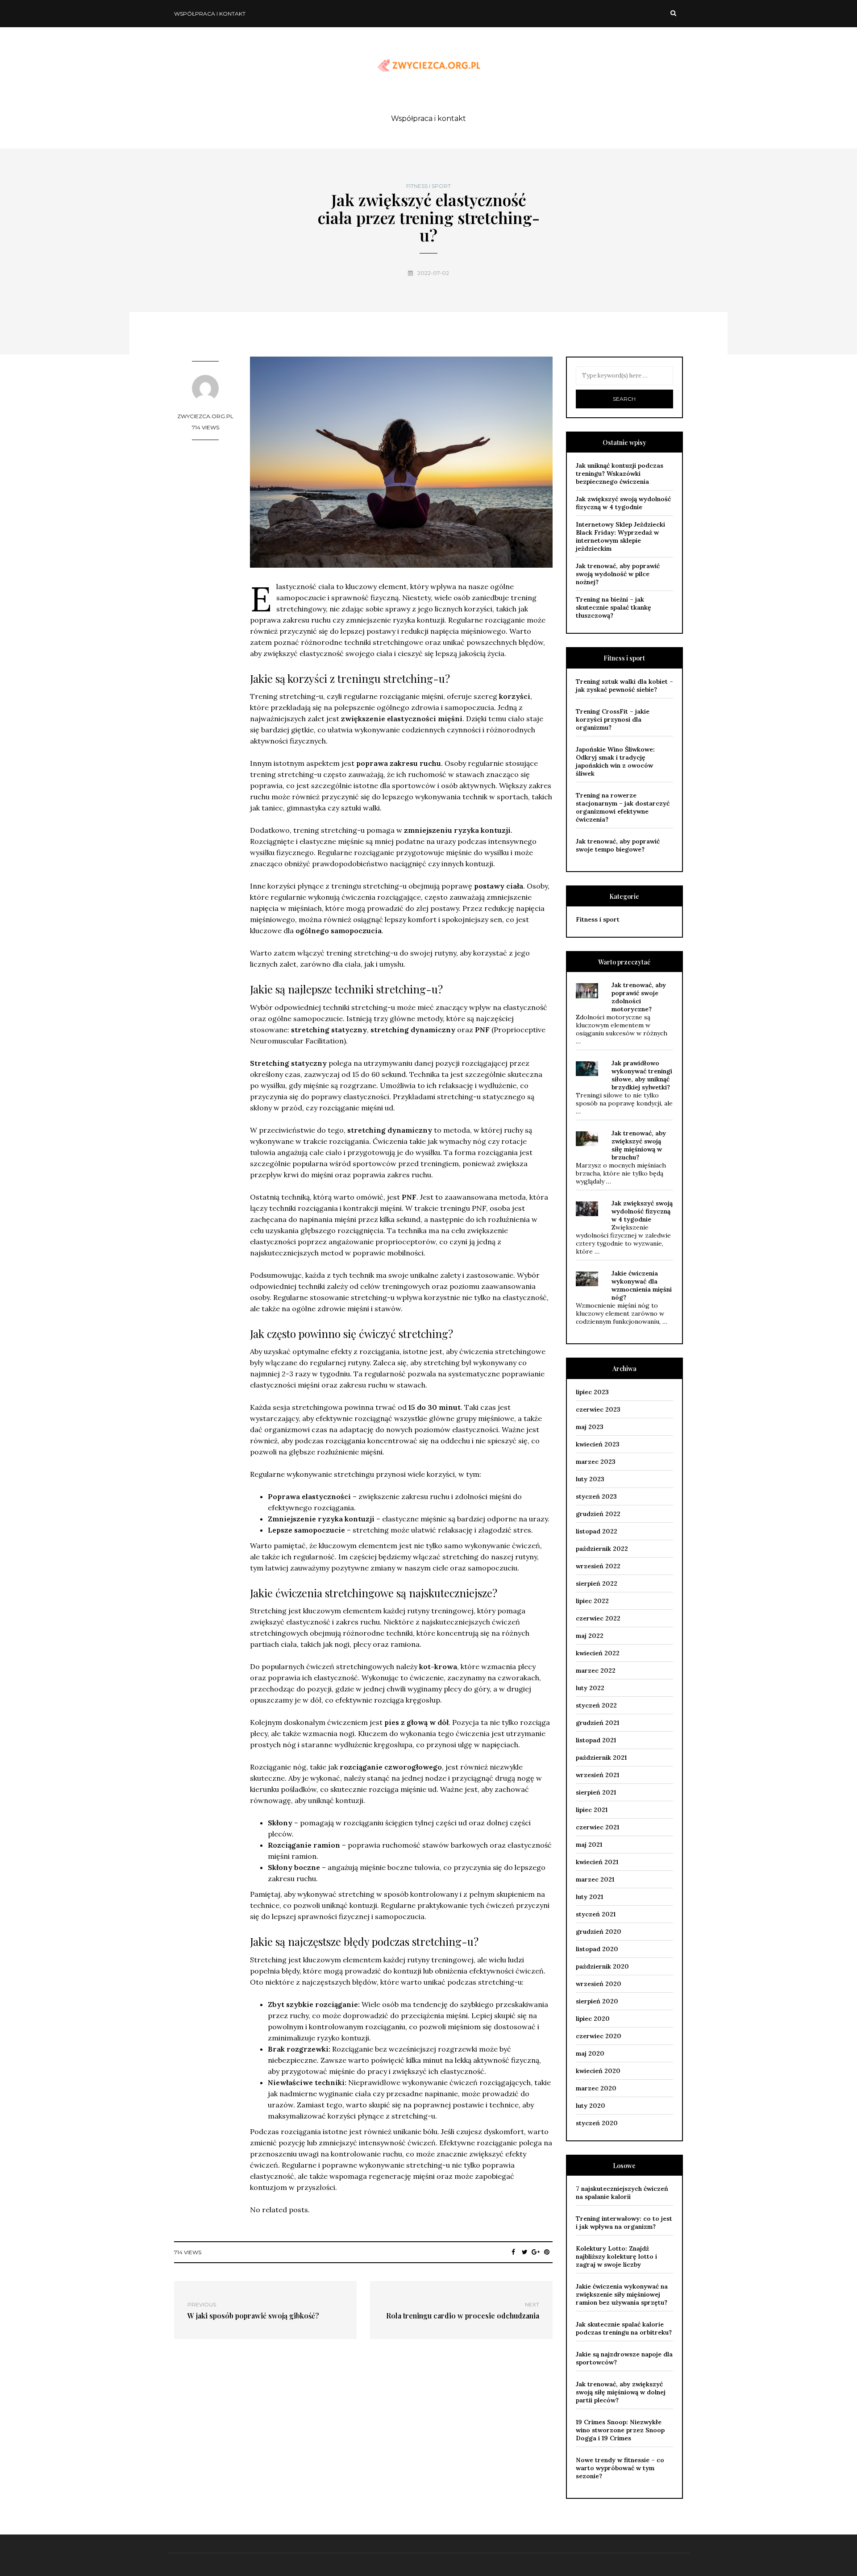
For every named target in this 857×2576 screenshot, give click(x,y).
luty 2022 (590, 1688)
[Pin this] (547, 2252)
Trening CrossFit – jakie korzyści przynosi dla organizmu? (613, 719)
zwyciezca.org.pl (205, 416)
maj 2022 (590, 1636)
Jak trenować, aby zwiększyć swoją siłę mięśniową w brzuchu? (639, 1145)
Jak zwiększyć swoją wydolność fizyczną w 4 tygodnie (623, 503)
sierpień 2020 (597, 2001)
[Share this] (514, 2252)
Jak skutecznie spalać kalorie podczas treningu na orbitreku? (624, 2328)
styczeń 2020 (597, 2123)
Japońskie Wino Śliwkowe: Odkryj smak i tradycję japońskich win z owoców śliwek (615, 761)
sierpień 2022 (597, 1583)
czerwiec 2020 (599, 2036)
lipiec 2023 (592, 1392)
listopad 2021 (596, 1740)
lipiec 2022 (592, 1601)
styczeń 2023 (596, 1496)
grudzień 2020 (599, 1932)
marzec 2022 (596, 1670)
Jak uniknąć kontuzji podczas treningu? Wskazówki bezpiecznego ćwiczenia (620, 474)
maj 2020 (590, 2053)
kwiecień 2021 (597, 1862)
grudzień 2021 (597, 1723)
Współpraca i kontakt (210, 14)
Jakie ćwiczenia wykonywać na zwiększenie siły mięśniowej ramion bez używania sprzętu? (622, 2294)
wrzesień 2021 (597, 1775)
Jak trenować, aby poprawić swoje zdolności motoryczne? (639, 997)
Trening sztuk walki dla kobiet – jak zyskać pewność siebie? (624, 686)
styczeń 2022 (596, 1705)
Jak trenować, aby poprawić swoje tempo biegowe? (618, 845)
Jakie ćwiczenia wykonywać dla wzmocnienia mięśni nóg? (642, 1285)
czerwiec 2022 (598, 1618)
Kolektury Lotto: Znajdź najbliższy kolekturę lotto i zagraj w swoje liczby (616, 2256)
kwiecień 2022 (598, 1653)
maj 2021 (589, 1845)
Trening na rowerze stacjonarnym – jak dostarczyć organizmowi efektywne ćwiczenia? (623, 807)
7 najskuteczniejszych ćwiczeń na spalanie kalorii (622, 2193)
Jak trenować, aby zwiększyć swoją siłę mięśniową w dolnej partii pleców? (621, 2392)
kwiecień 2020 (598, 2071)
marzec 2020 (596, 2088)
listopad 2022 (597, 1531)
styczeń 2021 (596, 1914)
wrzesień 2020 (599, 1984)
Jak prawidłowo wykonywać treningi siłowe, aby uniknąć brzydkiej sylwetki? (642, 1075)
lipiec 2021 (592, 1810)
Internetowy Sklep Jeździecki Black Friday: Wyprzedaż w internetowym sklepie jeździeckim (620, 536)
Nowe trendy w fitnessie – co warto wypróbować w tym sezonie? (620, 2468)
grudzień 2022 (598, 1514)
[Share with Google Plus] (536, 2252)
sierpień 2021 (596, 1792)
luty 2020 (591, 2106)
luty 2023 (590, 1479)
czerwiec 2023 (598, 1409)
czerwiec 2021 (597, 1827)
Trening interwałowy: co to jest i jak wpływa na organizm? (624, 2223)
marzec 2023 (596, 1462)
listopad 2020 (597, 1949)
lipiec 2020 (593, 2019)
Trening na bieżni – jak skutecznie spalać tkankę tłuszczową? (614, 607)
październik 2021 (601, 1757)
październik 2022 (602, 1549)
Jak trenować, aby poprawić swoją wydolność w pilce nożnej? (618, 574)
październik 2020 (602, 1966)
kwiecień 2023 (598, 1444)
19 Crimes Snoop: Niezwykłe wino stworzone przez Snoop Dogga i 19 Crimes (620, 2430)
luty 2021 (589, 1897)
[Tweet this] (525, 2252)
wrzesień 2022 (598, 1566)
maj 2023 (590, 1427)
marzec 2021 (595, 1879)
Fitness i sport (428, 186)
